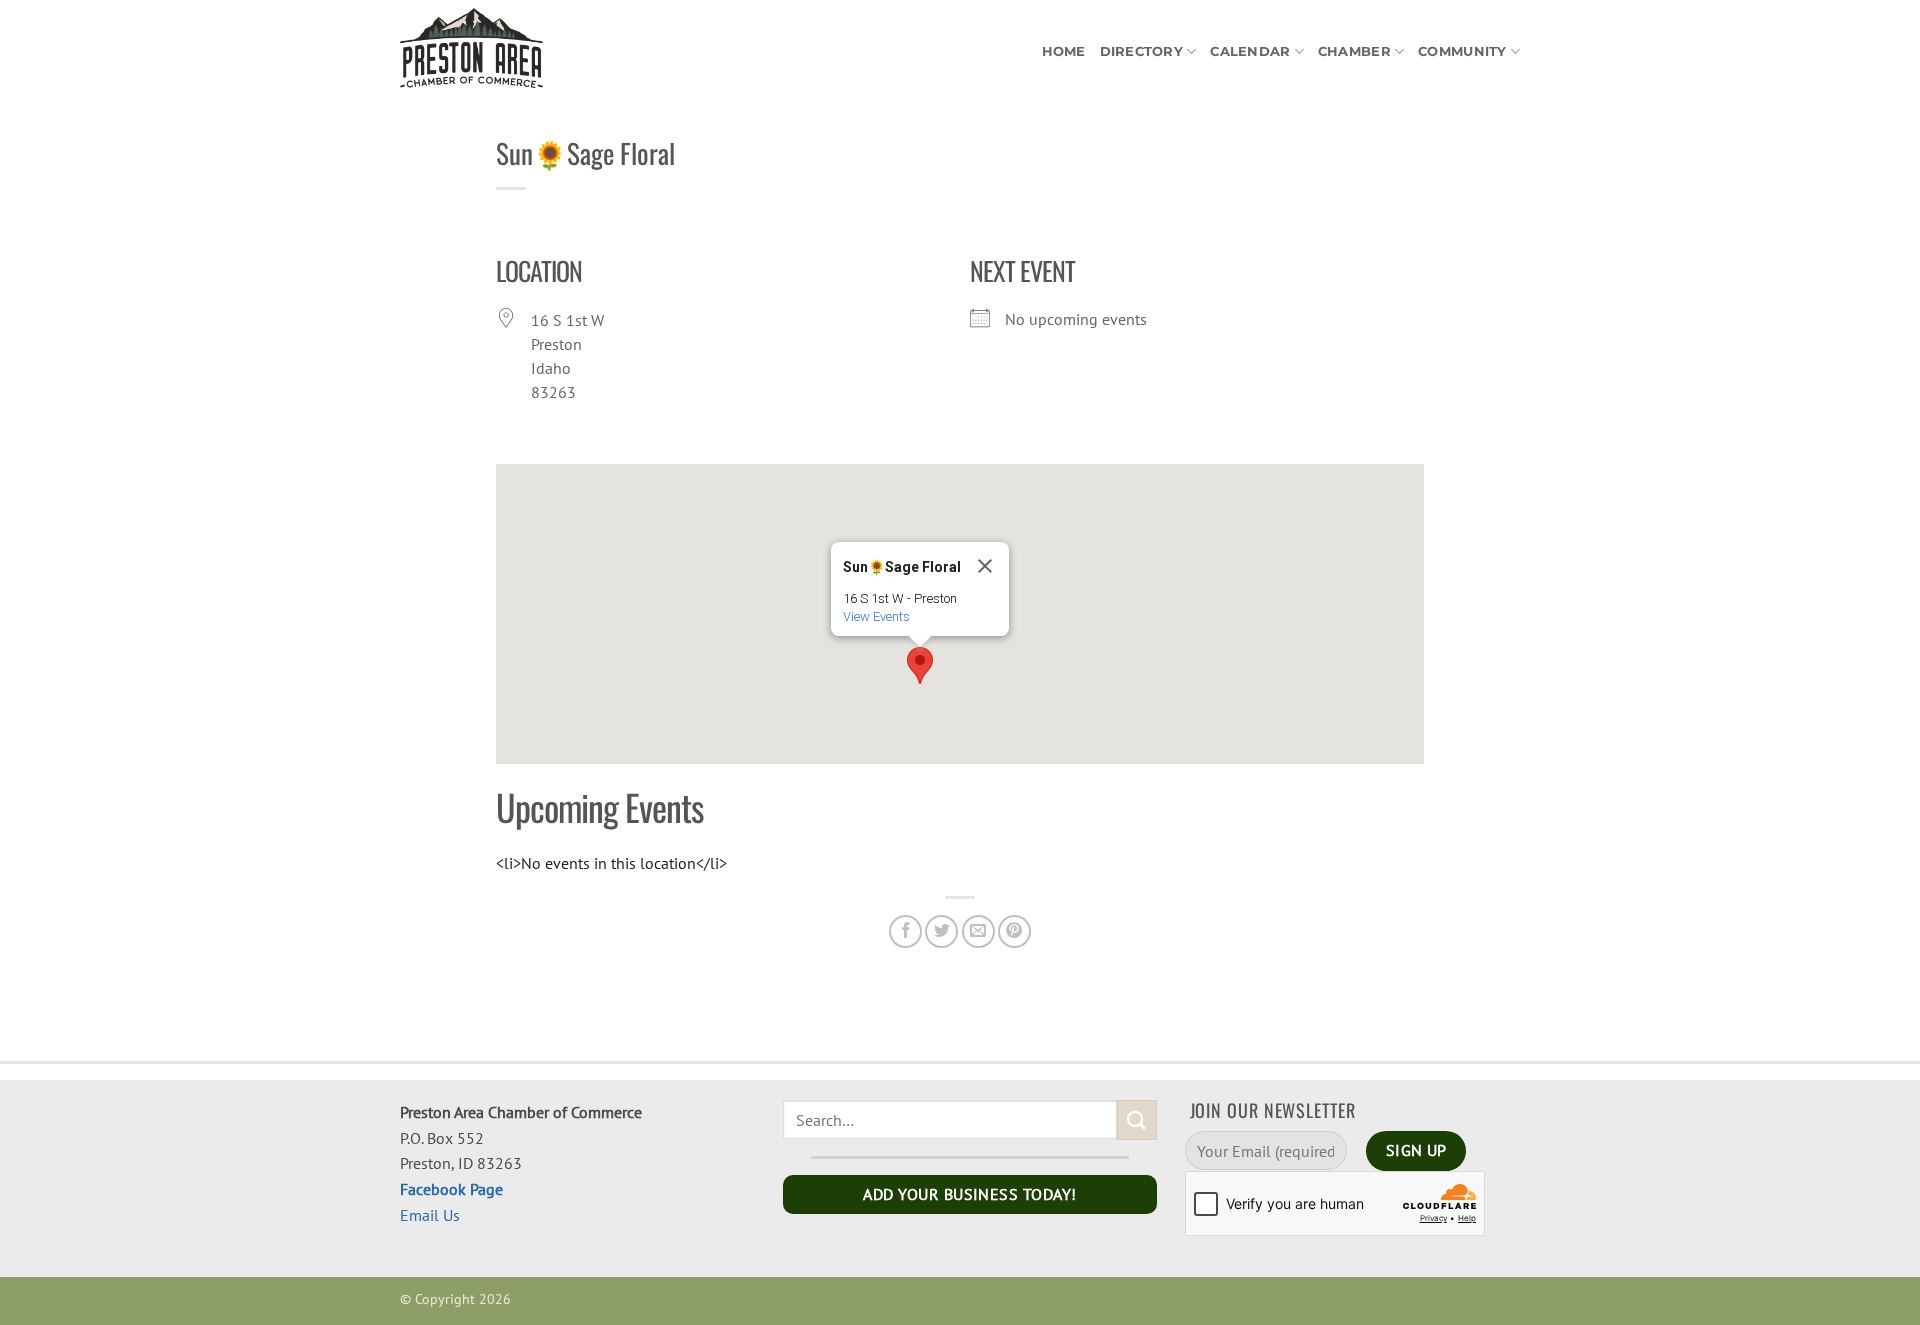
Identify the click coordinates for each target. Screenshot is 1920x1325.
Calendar (1250, 51)
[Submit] (1137, 1119)
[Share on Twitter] (941, 931)
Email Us (430, 1215)
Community (1462, 51)
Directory (1141, 51)
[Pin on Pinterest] (1014, 931)
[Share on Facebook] (905, 931)
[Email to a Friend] (978, 931)
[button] (920, 665)
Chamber (1354, 51)
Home (1064, 51)
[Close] (985, 566)
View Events (876, 616)
